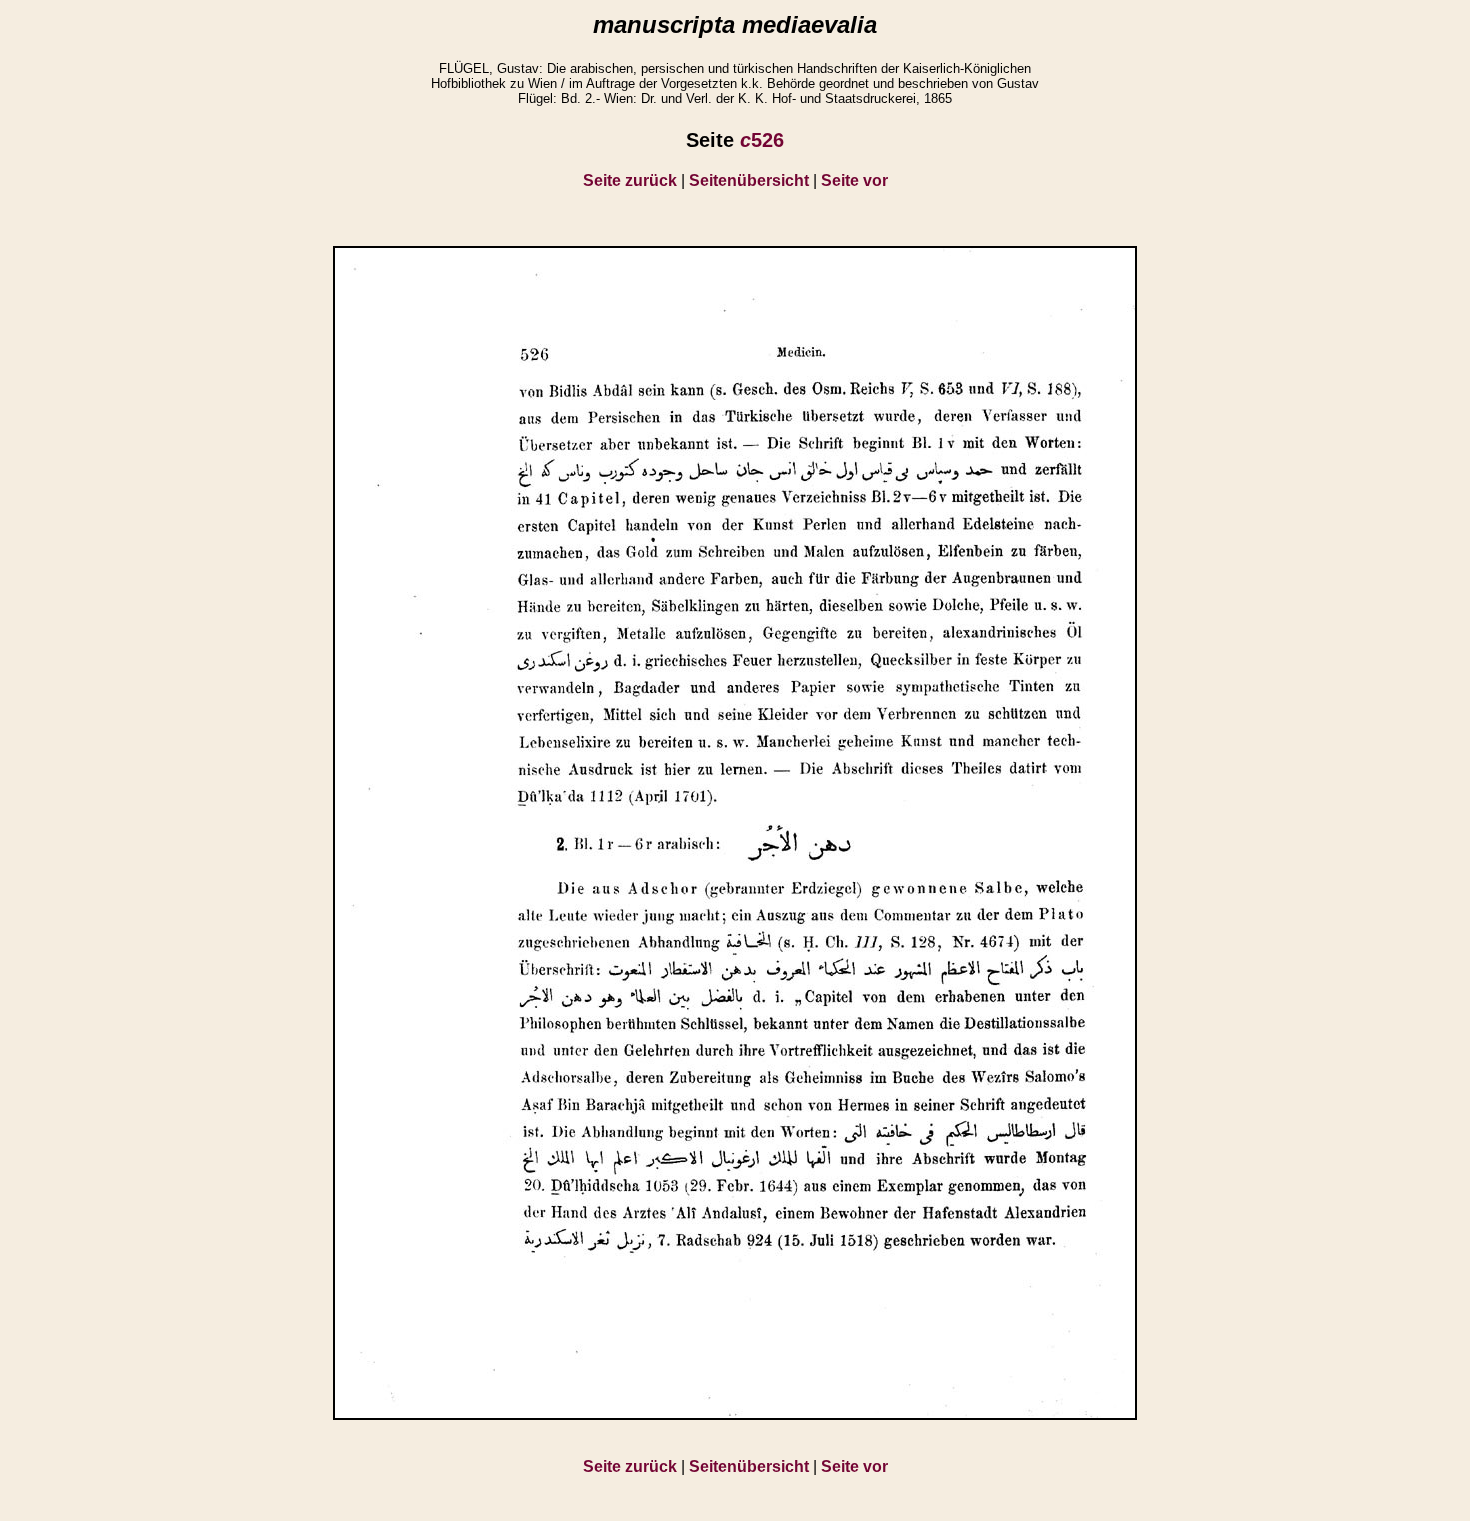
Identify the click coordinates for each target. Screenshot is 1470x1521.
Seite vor (854, 180)
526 (762, 140)
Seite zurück (630, 180)
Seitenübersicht (749, 180)
